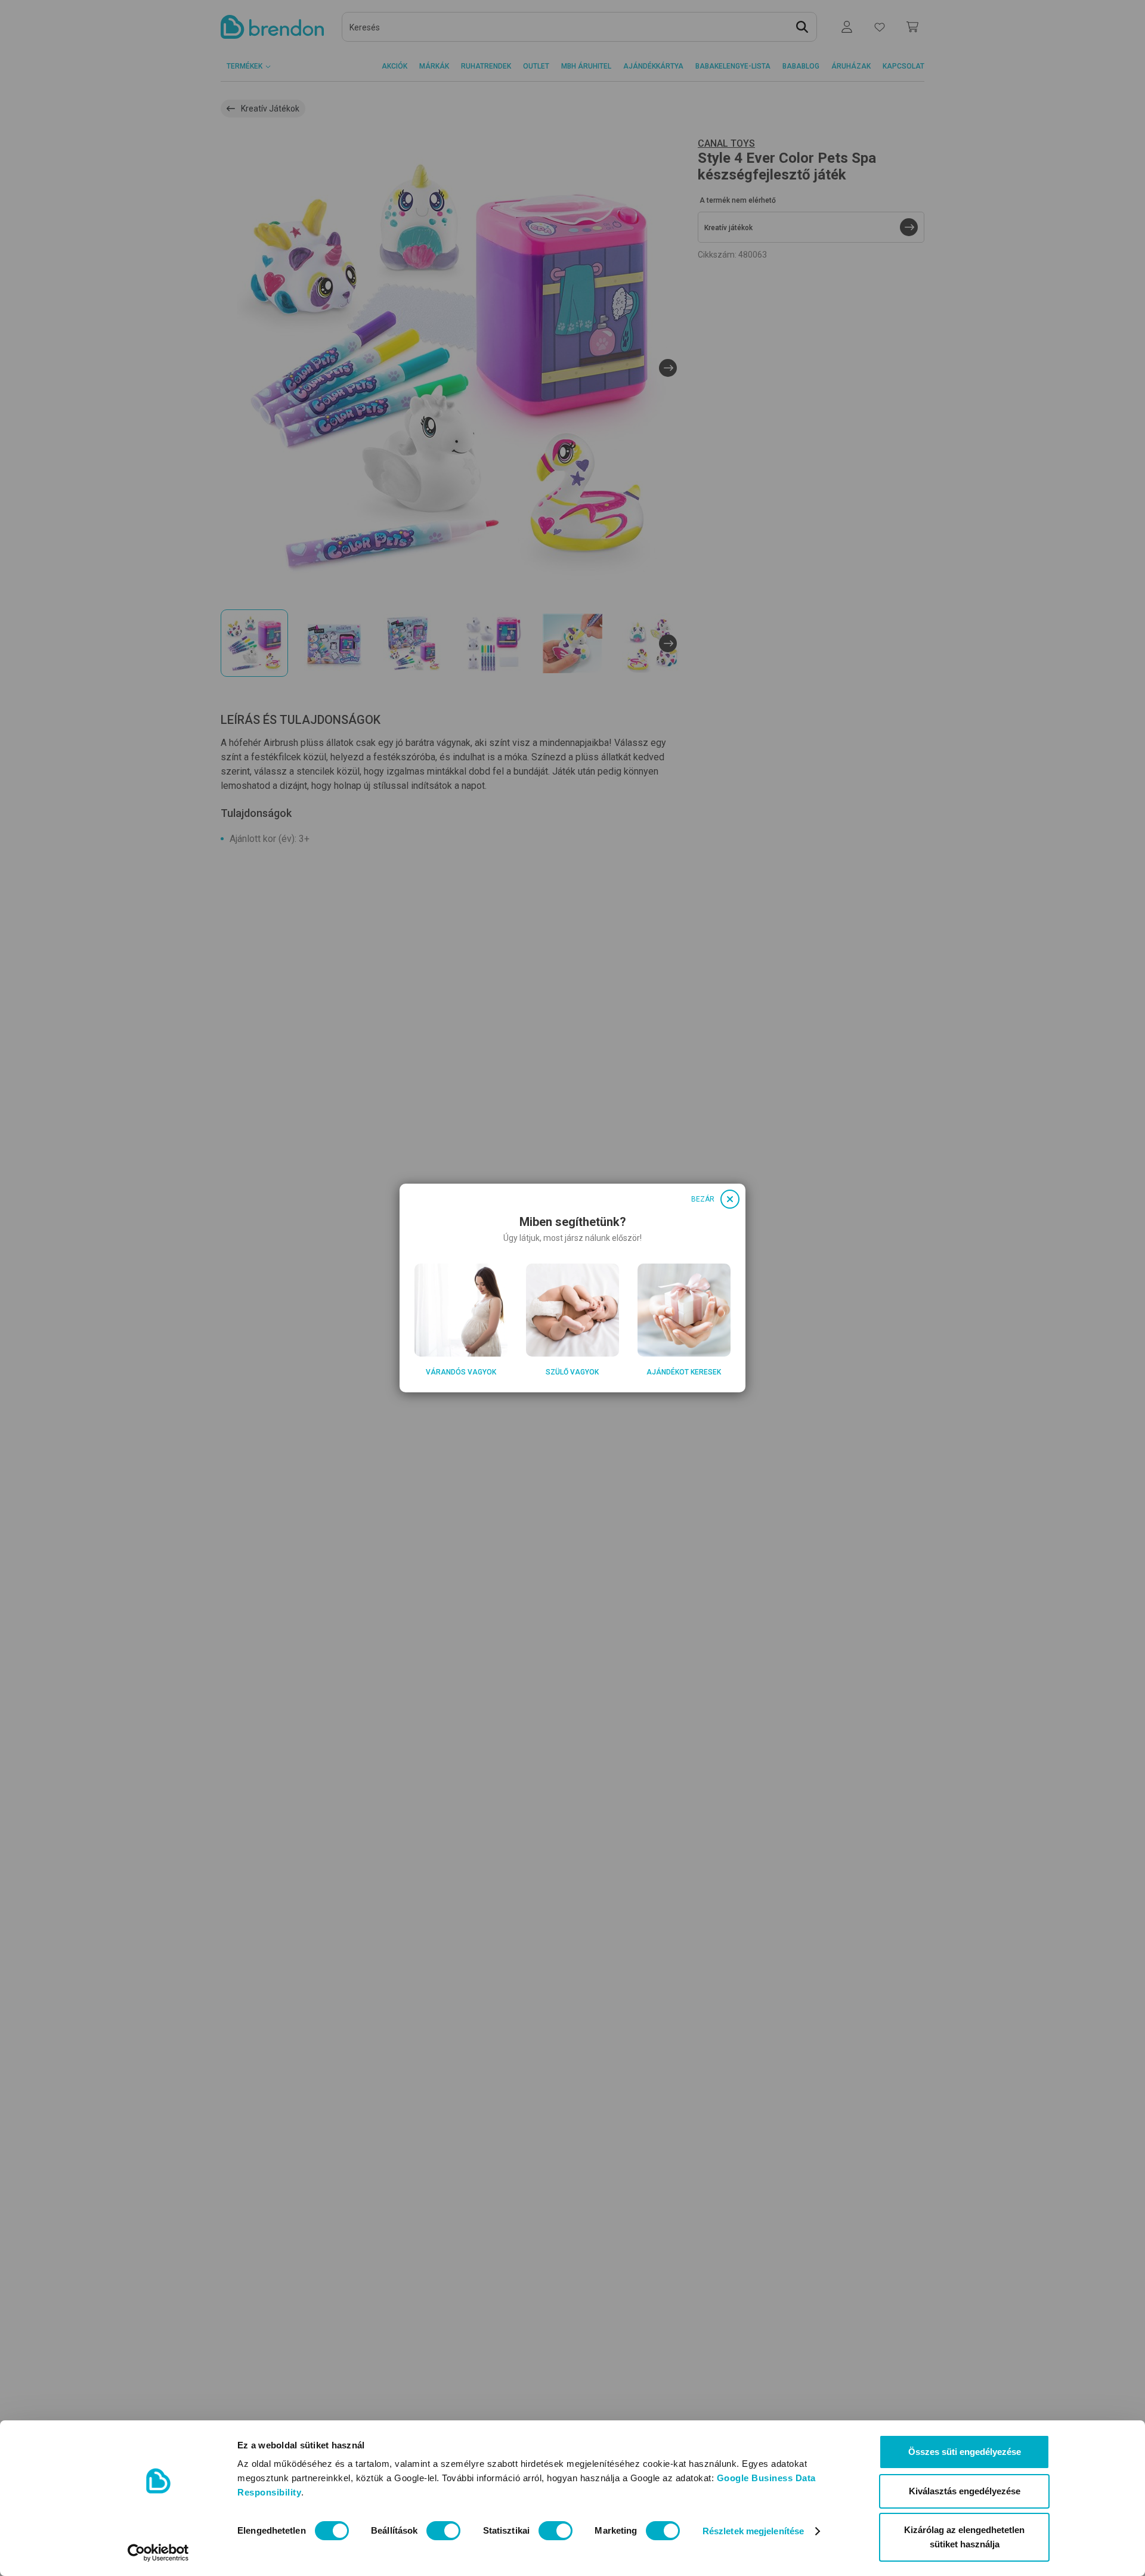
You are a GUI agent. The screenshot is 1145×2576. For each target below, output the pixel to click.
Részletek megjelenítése (753, 2531)
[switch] (443, 2531)
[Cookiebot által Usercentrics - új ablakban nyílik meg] (158, 2553)
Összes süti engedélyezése (965, 2452)
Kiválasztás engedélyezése (965, 2491)
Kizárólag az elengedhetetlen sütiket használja (964, 2537)
